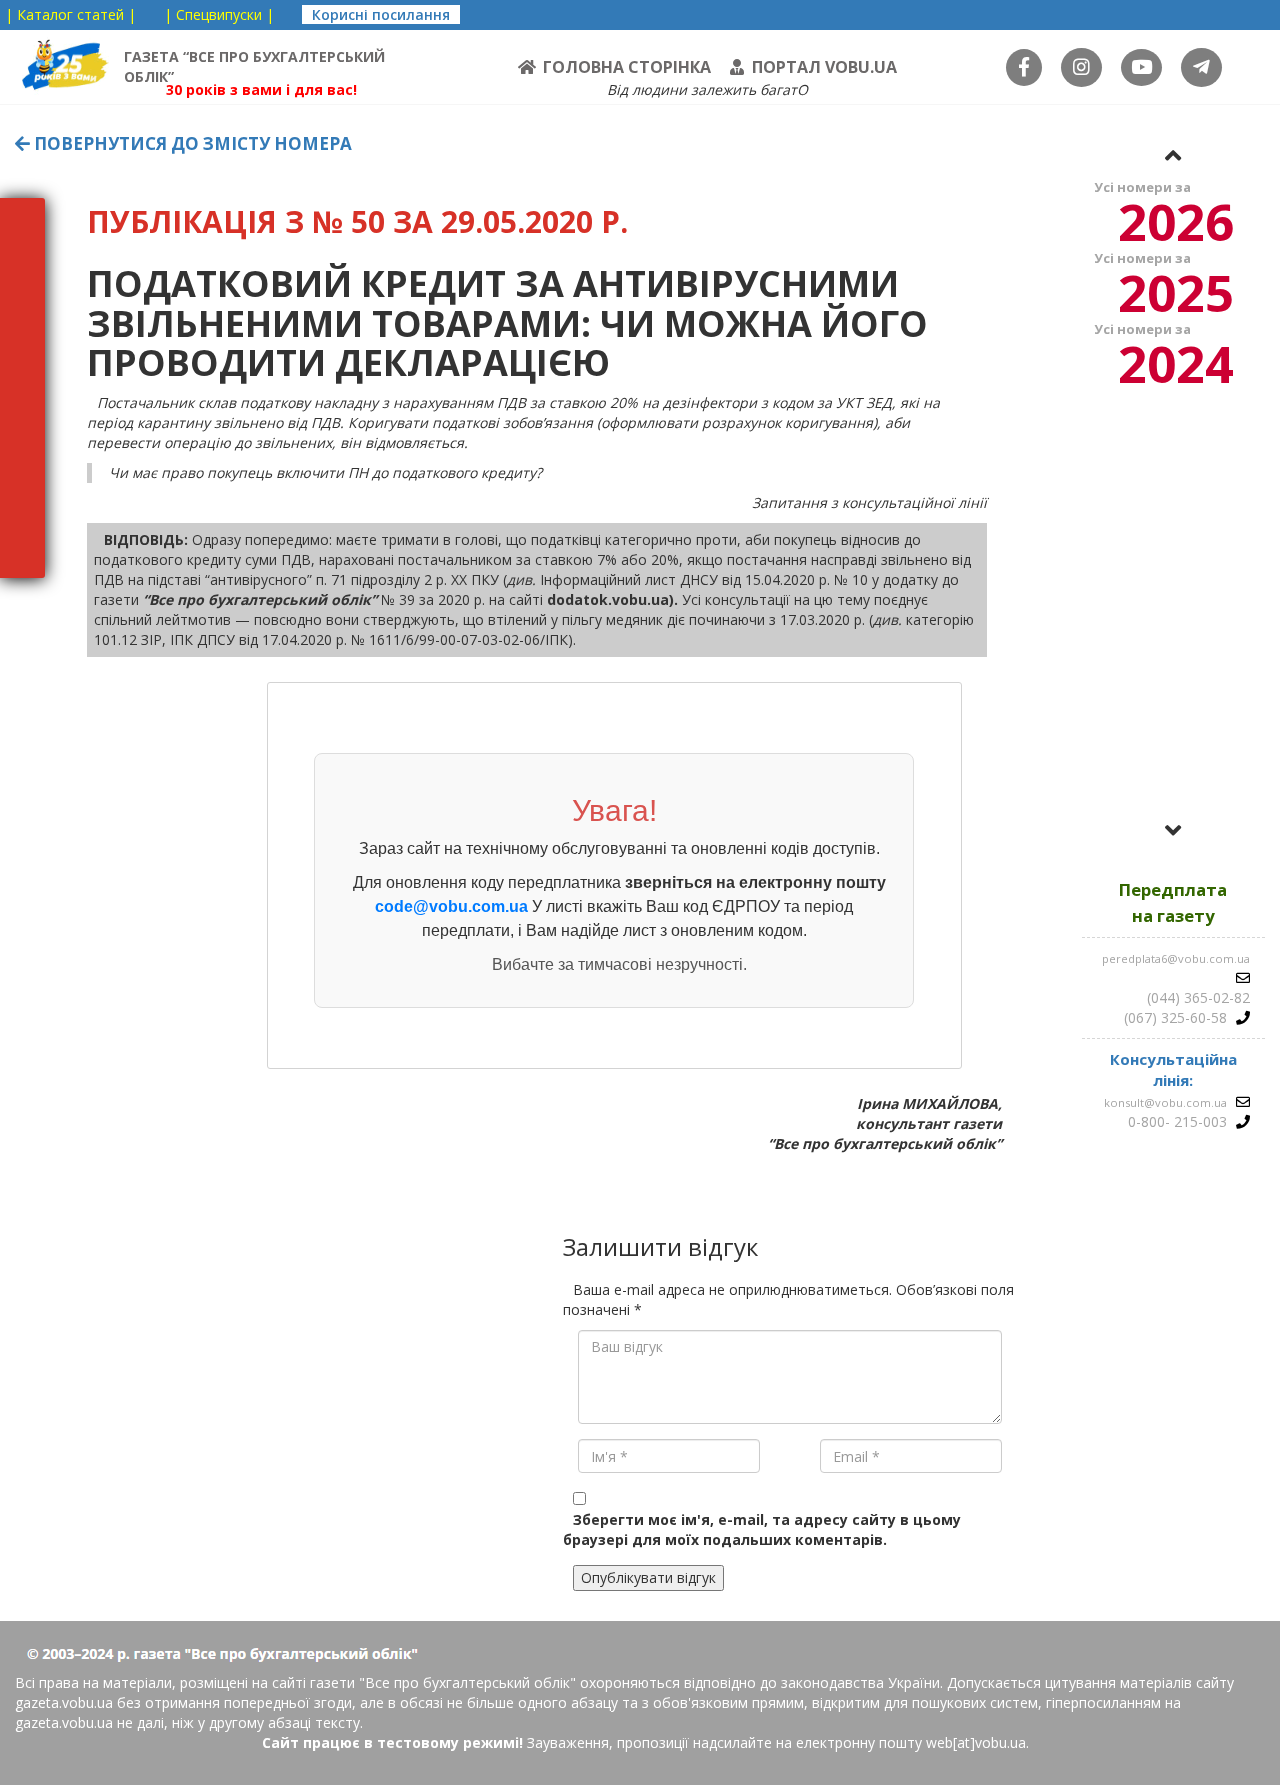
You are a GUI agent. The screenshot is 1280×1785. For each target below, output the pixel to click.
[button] (1173, 155)
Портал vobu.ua (824, 67)
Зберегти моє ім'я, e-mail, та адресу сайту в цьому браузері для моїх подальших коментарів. (762, 1529)
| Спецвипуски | (219, 14)
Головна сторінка (627, 67)
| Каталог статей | (70, 14)
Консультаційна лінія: (1173, 1069)
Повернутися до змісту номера (191, 143)
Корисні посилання (381, 14)
